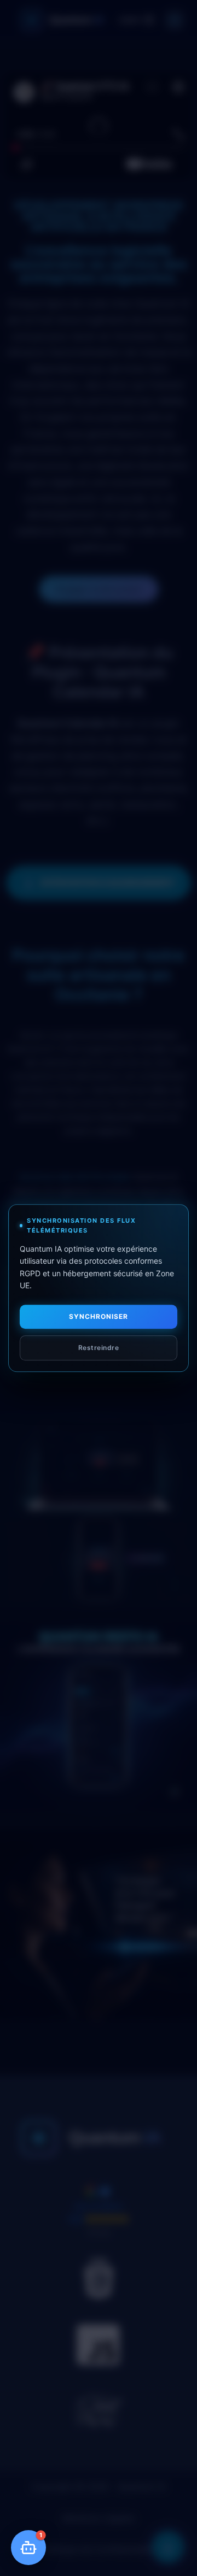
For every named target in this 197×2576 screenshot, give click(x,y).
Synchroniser (99, 1317)
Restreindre (99, 1348)
